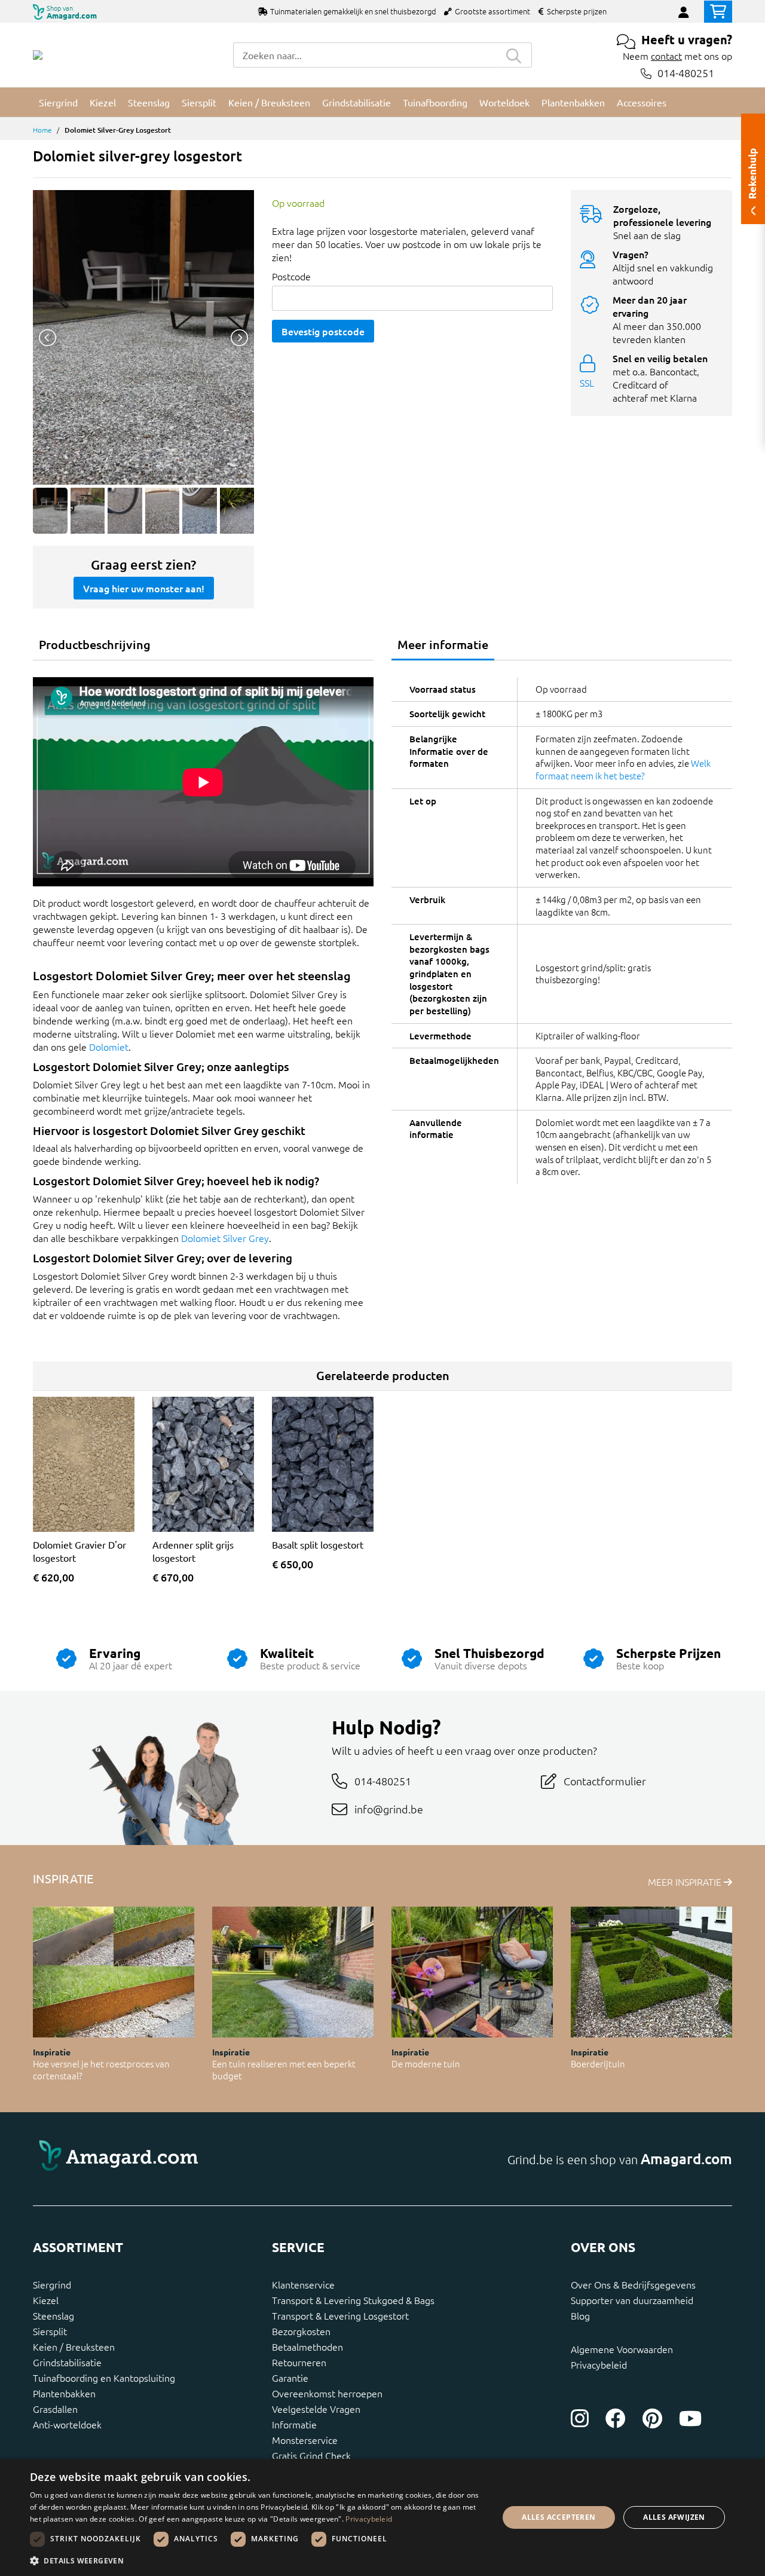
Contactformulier (605, 1781)
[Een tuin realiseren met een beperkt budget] (293, 1972)
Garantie (290, 2378)
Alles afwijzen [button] (674, 2517)
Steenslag (53, 2315)
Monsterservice (305, 2440)
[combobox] (365, 55)
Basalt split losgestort (318, 1544)
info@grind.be (389, 1809)
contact (666, 56)
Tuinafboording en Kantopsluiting (104, 2378)
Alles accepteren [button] (559, 2517)
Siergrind (52, 2284)
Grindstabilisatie (67, 2362)
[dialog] (382, 2517)
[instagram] (580, 2418)
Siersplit (50, 2331)
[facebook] (616, 2418)
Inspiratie (52, 2052)
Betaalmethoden (307, 2346)
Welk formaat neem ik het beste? (623, 769)
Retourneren (299, 2362)
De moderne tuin (426, 2063)
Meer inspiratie (686, 1881)
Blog (580, 2315)
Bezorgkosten (301, 2331)
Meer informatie (443, 644)
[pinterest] (652, 2418)
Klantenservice (303, 2284)
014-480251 (686, 73)
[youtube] (690, 2418)
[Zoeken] (514, 55)
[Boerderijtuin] (651, 1972)
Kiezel (46, 2300)
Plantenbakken (64, 2393)
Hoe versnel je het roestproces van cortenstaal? (101, 2070)
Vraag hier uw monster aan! (144, 588)
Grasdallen (55, 2409)
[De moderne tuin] (472, 1972)
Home (42, 130)
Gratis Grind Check (311, 2455)
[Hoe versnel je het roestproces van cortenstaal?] (114, 1972)
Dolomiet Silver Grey (225, 1238)
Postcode (291, 276)
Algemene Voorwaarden (622, 2349)
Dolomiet (109, 1047)
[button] (257, 2560)
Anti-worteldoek (67, 2424)
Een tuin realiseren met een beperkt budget (284, 2070)
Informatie (294, 2424)
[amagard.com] (203, 2159)
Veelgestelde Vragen (316, 2409)
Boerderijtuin (598, 2063)
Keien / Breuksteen (74, 2346)
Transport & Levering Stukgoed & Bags (353, 2300)
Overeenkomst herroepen (327, 2393)
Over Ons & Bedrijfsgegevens (633, 2284)
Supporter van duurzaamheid (632, 2300)
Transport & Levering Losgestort (340, 2315)
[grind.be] (38, 55)
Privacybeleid (599, 2364)
